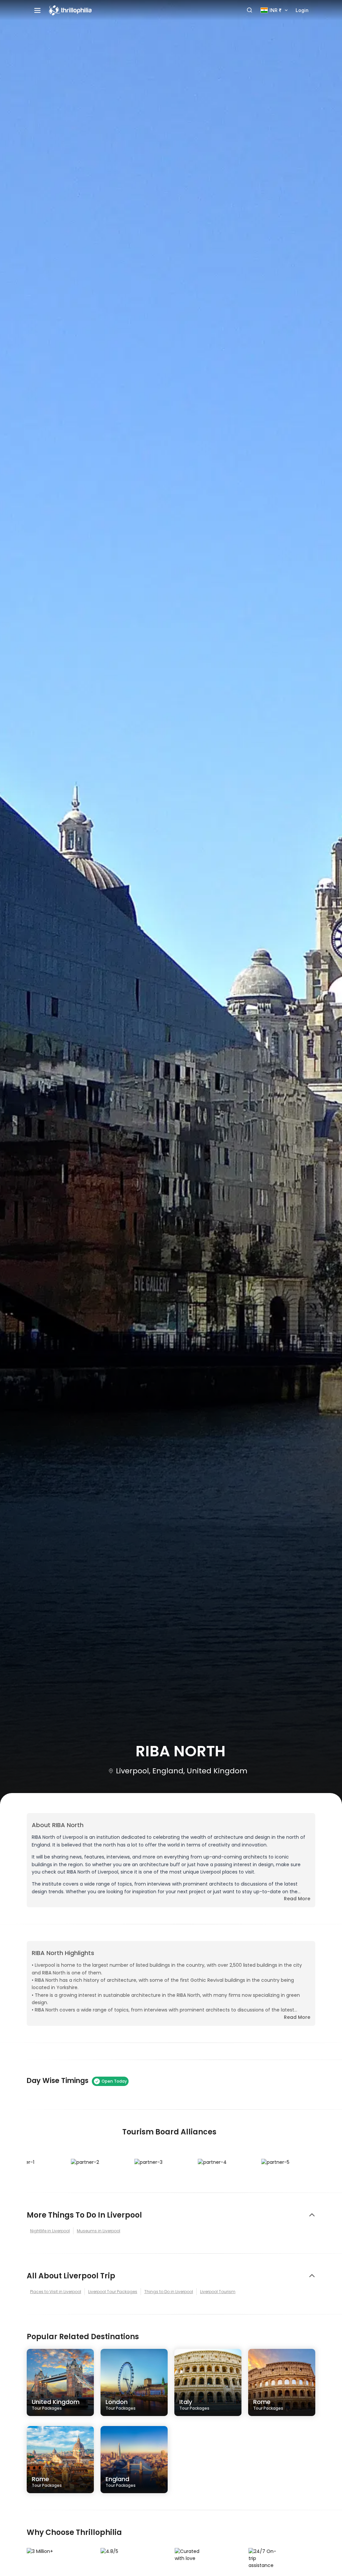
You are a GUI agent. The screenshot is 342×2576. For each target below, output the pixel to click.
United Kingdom (56, 2404)
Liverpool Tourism (218, 2292)
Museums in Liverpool (99, 2231)
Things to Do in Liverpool (169, 2292)
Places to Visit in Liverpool (56, 2292)
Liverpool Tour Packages (113, 2292)
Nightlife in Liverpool (50, 2231)
